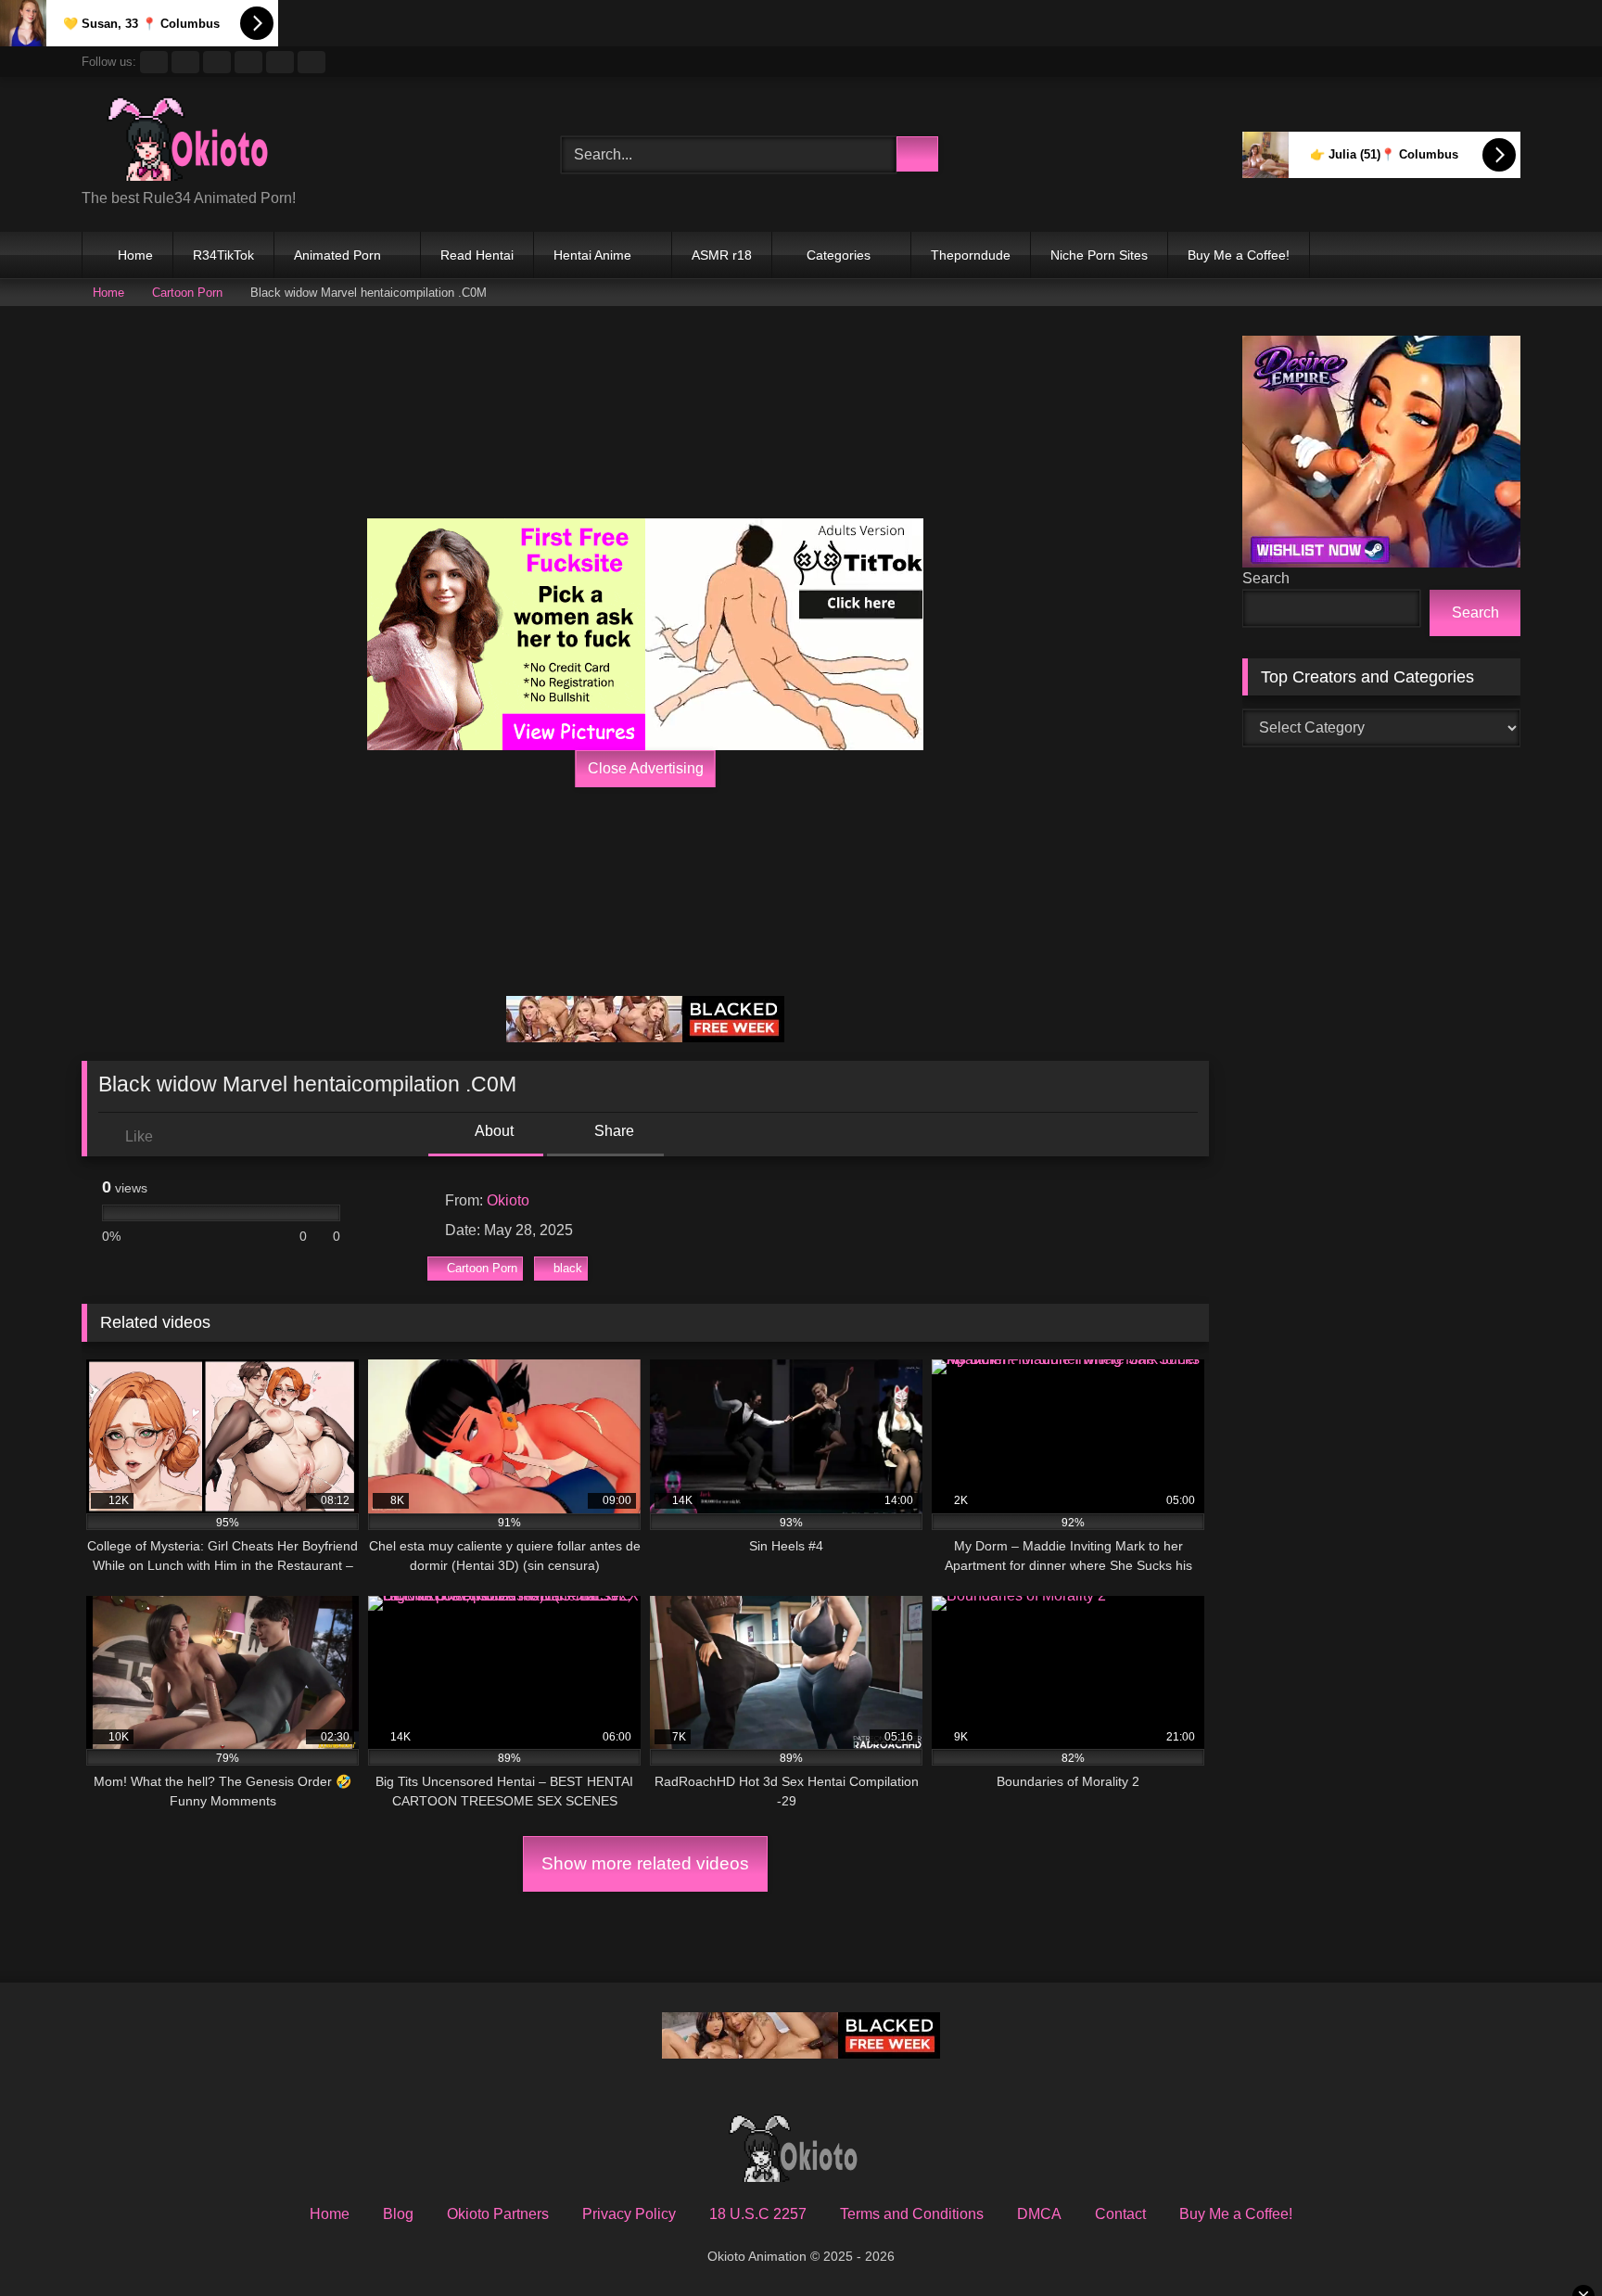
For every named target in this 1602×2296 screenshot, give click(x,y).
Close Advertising (646, 768)
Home (135, 255)
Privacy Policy (629, 2214)
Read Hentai (477, 255)
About (493, 1131)
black (568, 1268)
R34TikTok (223, 255)
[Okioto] (197, 140)
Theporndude (971, 255)
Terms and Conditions (912, 2214)
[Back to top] (1546, 2241)
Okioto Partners (498, 2214)
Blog (398, 2214)
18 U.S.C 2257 (758, 2214)
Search (1266, 578)
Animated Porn (337, 255)
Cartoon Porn (187, 293)
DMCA (1039, 2214)
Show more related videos (645, 1863)
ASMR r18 (722, 255)
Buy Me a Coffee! (1239, 255)
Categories (839, 255)
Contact (1120, 2214)
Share (612, 1131)
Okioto (508, 1200)
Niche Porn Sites (1099, 255)
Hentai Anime (592, 255)
